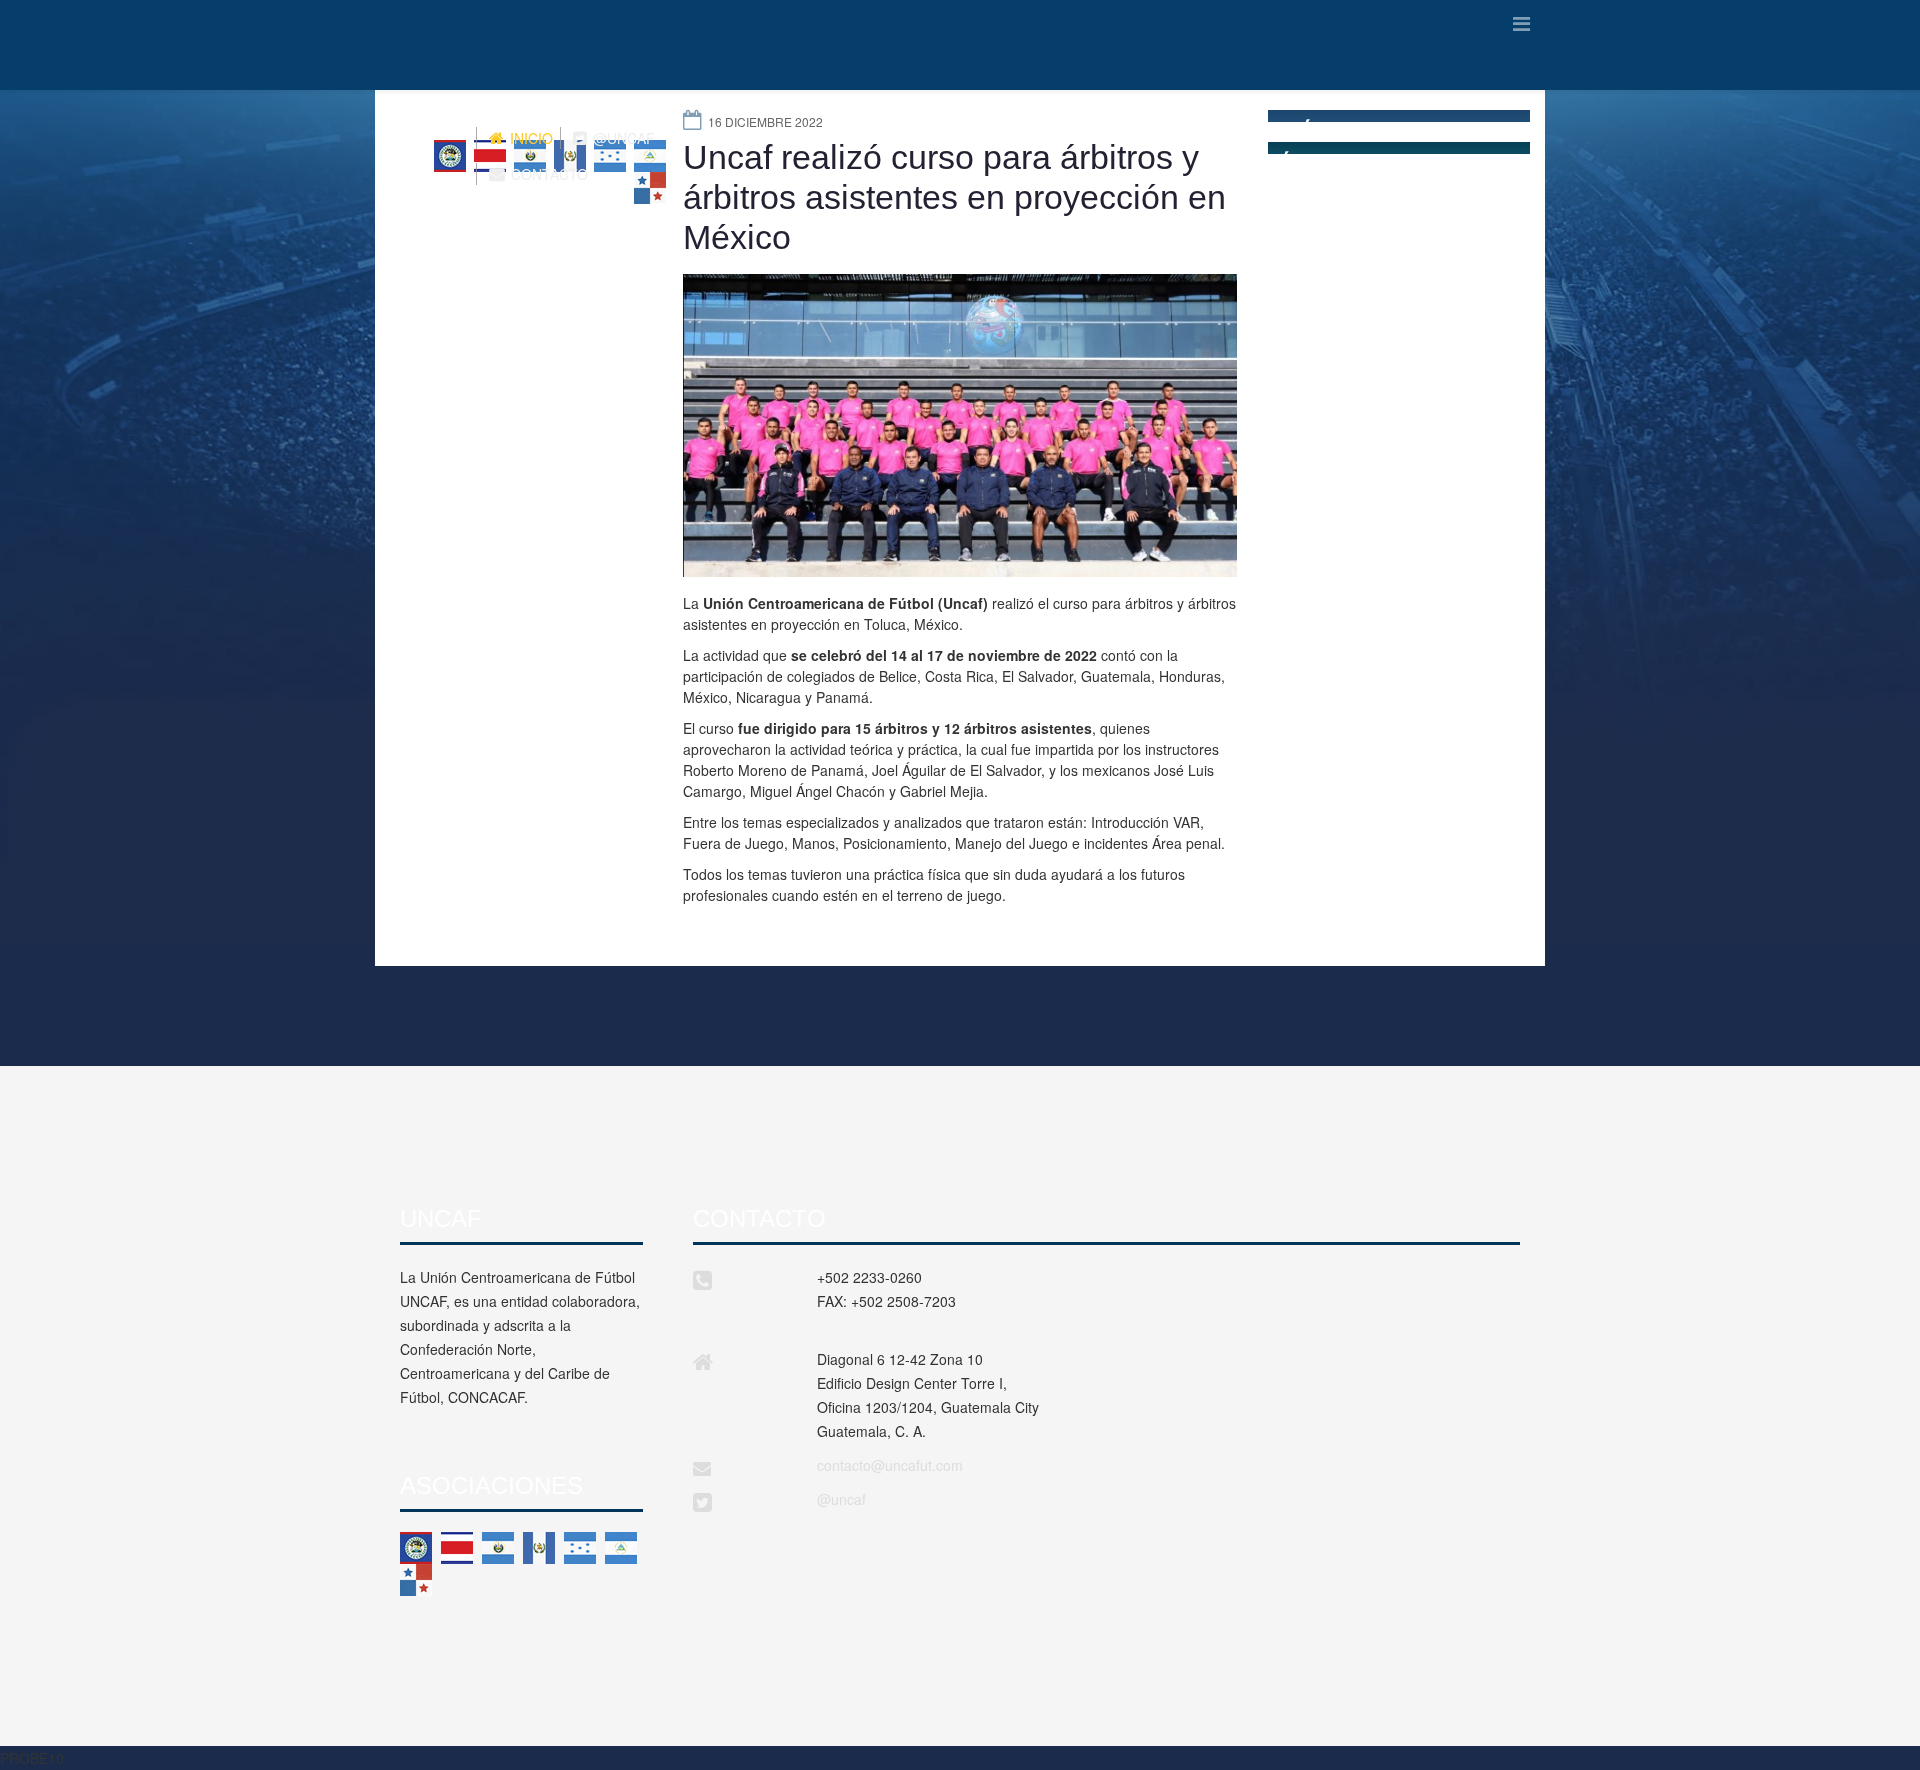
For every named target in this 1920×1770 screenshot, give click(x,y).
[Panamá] (416, 1580)
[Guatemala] (539, 1548)
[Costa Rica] (457, 1548)
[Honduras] (580, 1548)
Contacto (547, 174)
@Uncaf (622, 138)
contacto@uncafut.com (890, 1465)
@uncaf (841, 1499)
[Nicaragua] (621, 1548)
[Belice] (416, 1548)
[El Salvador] (498, 1548)
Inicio (529, 138)
